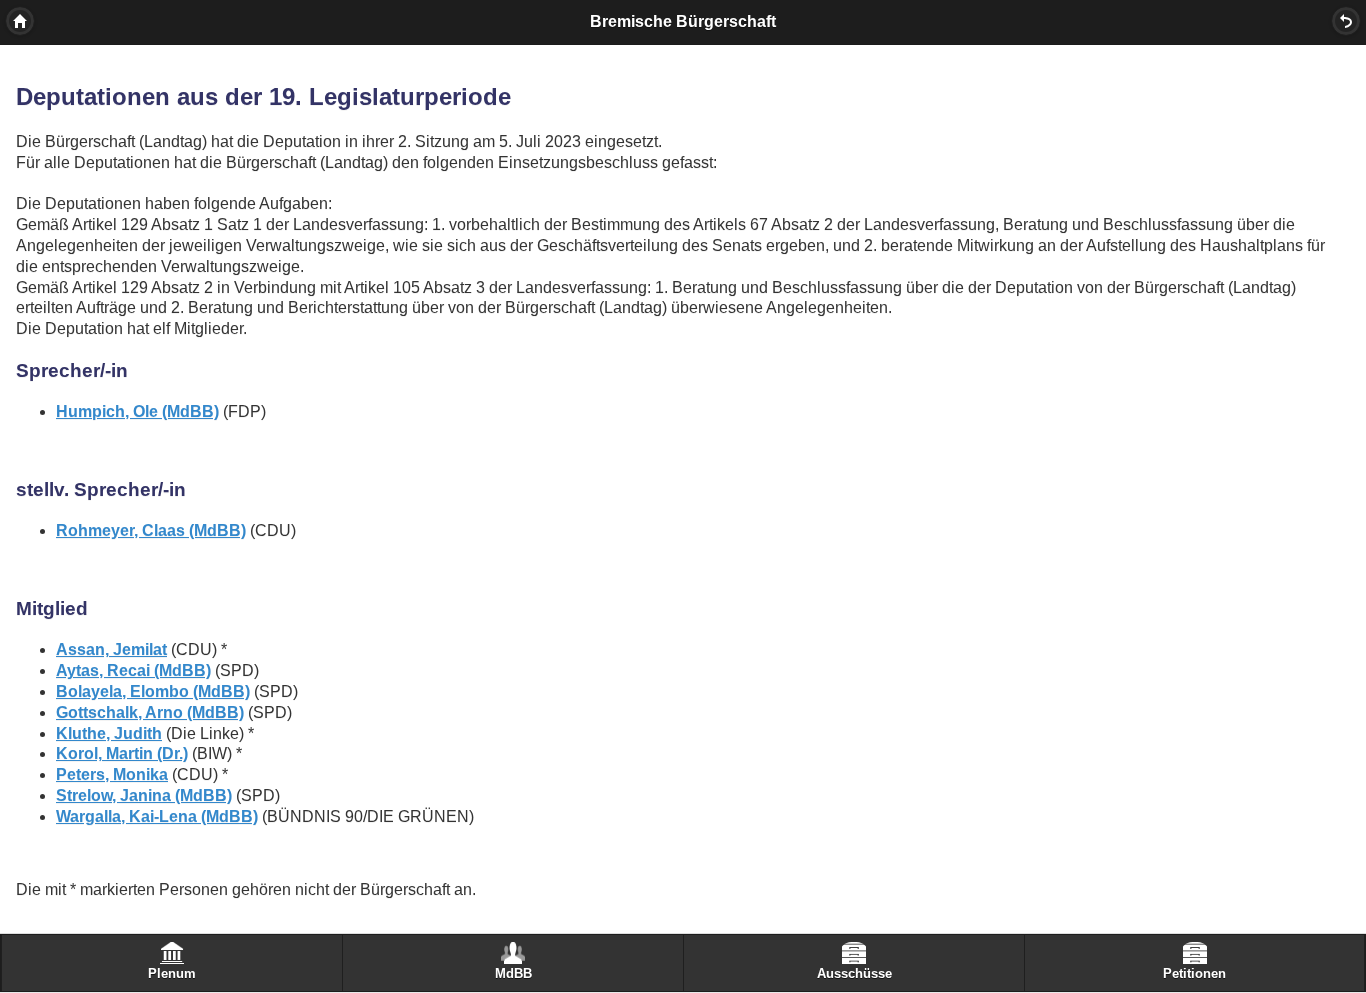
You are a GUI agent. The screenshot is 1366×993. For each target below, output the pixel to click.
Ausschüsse (854, 974)
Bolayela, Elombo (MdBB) (153, 691)
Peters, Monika (112, 774)
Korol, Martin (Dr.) (122, 753)
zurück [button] (1346, 21)
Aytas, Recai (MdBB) (133, 670)
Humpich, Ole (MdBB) (137, 411)
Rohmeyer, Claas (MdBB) (151, 530)
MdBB (513, 974)
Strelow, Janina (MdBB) (144, 795)
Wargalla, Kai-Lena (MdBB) (157, 816)
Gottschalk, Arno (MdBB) (150, 712)
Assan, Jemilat (111, 649)
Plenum (172, 974)
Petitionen (1194, 974)
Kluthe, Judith (109, 733)
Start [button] (20, 21)
